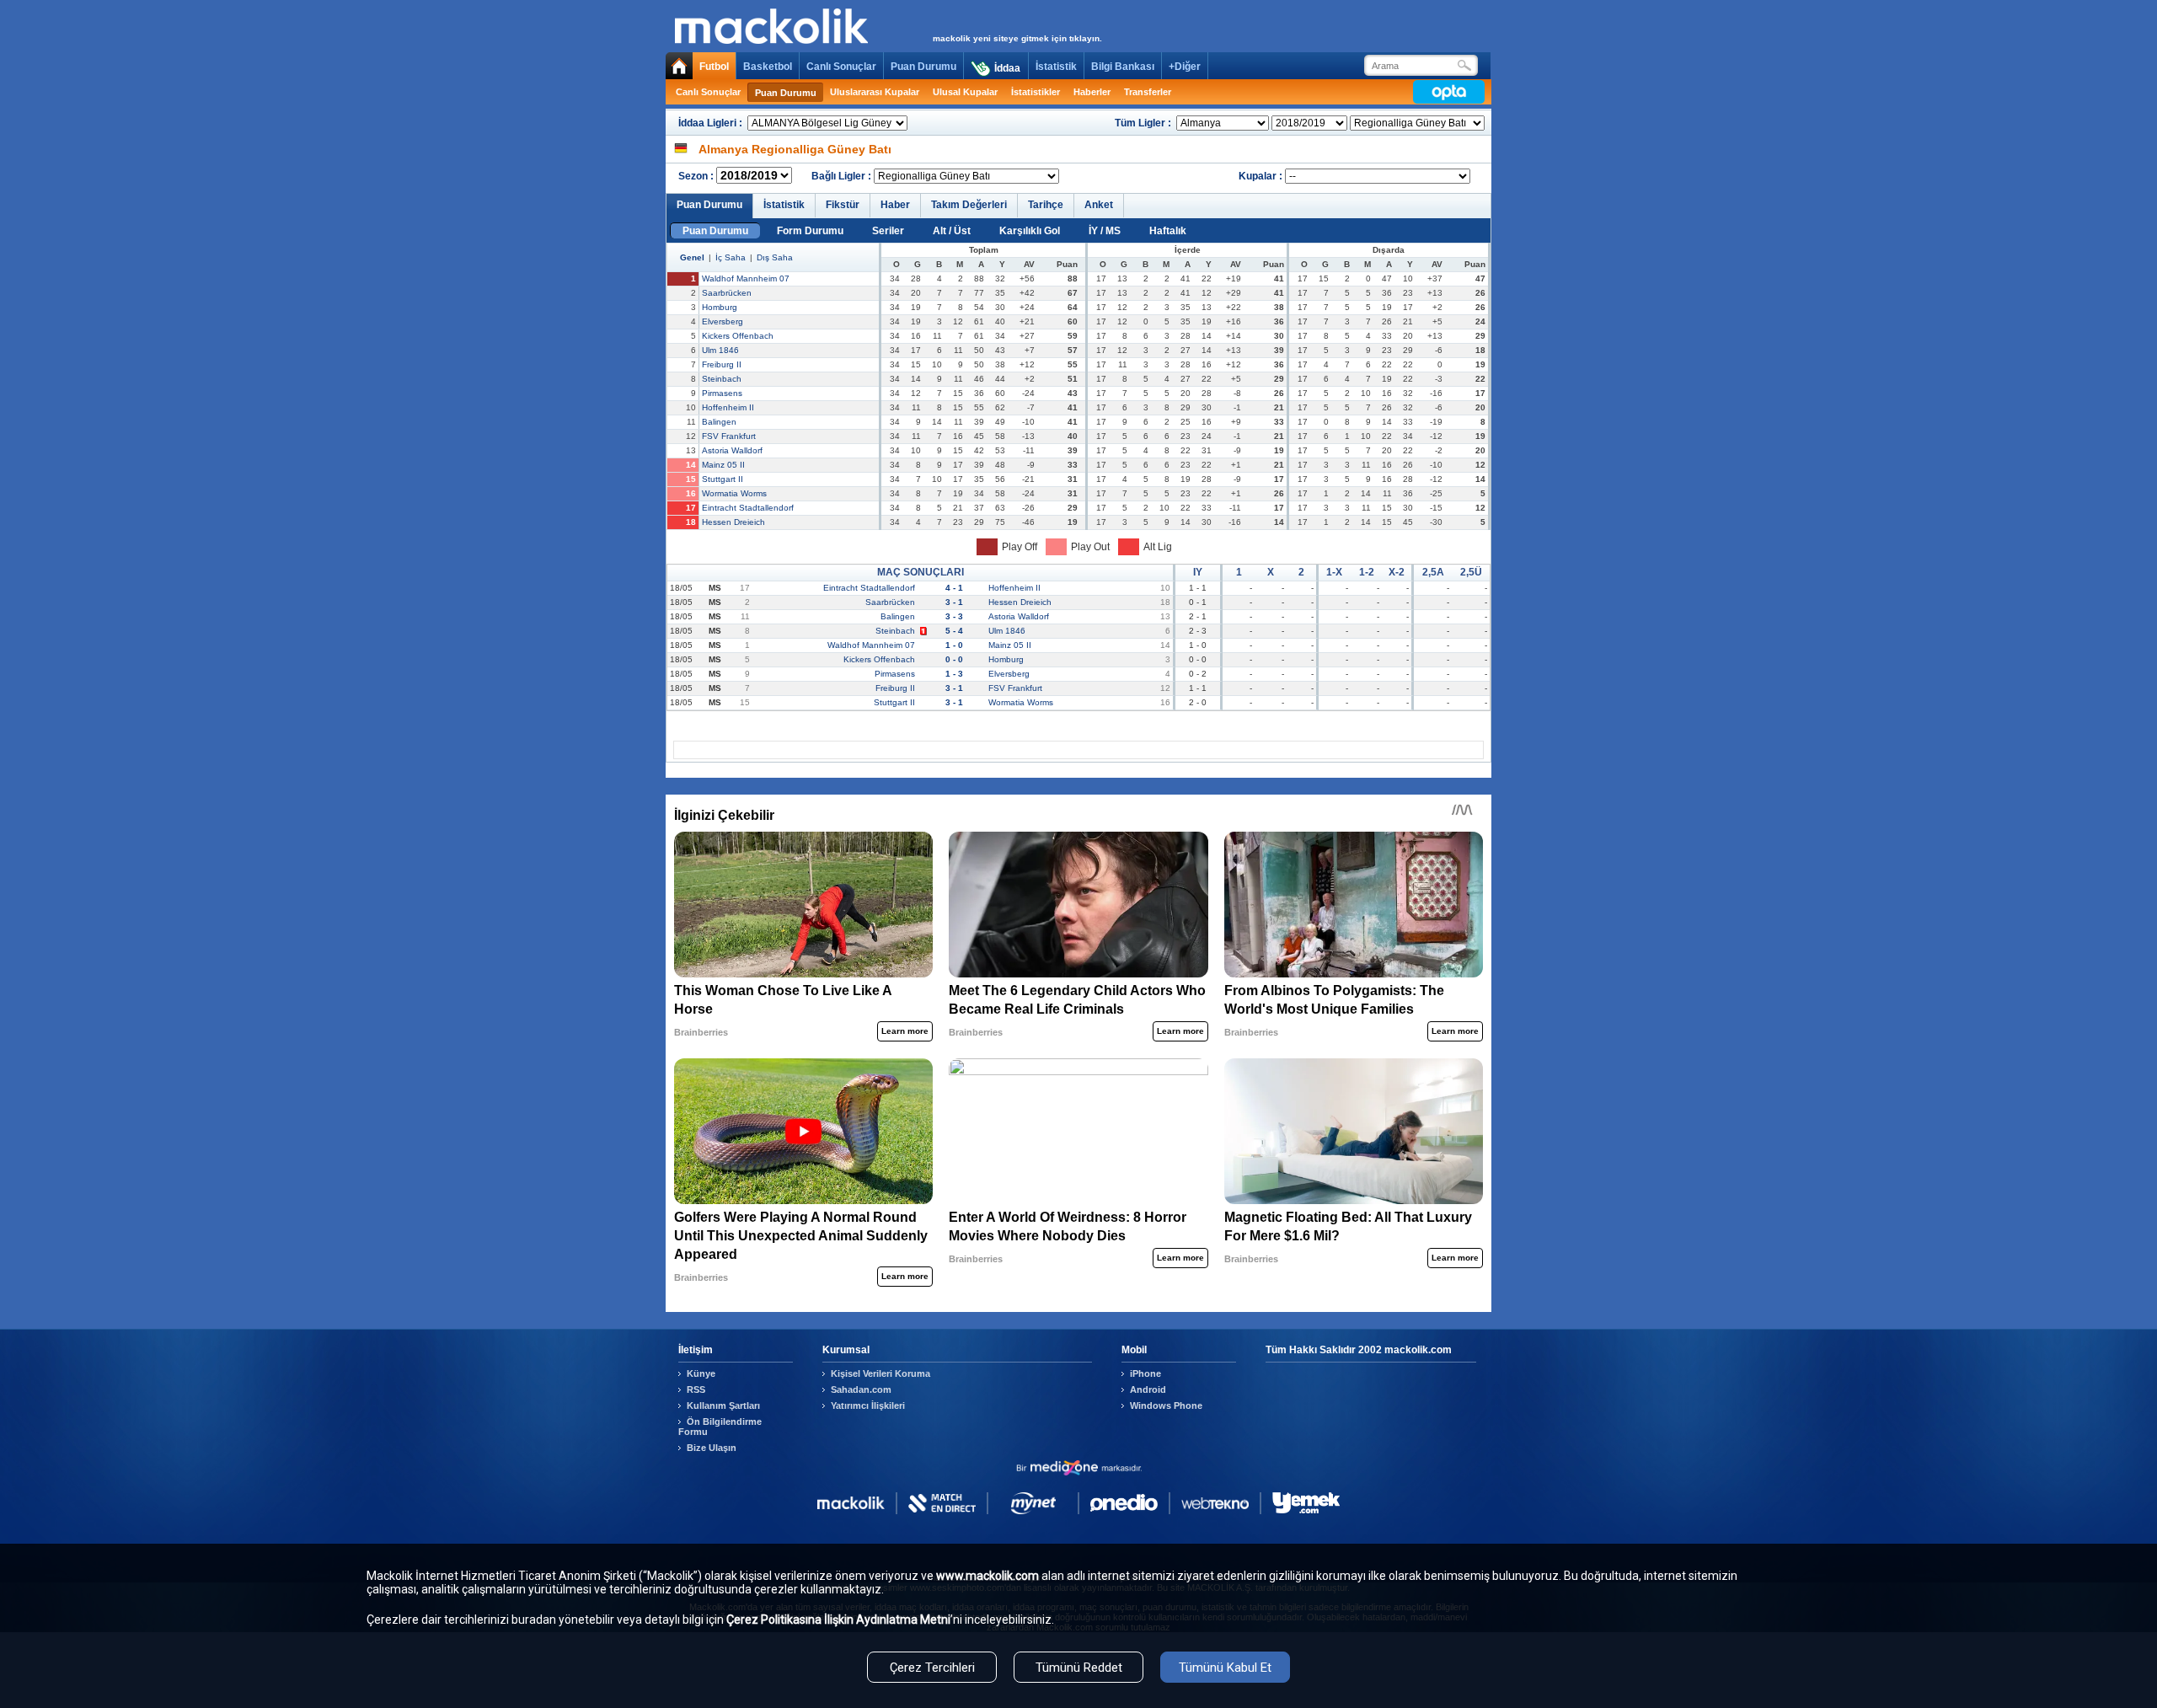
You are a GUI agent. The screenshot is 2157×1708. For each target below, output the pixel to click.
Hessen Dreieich (733, 522)
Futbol (714, 67)
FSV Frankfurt (729, 436)
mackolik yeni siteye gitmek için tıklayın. (1017, 38)
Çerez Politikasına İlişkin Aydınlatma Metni (838, 1620)
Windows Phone (1166, 1405)
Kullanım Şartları (723, 1405)
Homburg (720, 307)
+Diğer (1185, 67)
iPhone (1145, 1373)
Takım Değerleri (969, 205)
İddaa (1007, 68)
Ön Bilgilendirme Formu (720, 1427)
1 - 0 (954, 645)
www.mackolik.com (988, 1576)
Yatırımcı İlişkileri (868, 1405)
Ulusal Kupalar (965, 92)
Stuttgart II (723, 479)
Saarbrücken (727, 293)
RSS (696, 1389)
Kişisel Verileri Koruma (880, 1373)
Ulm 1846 (720, 350)
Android (1148, 1389)
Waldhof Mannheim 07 (746, 278)
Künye (701, 1373)
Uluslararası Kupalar (875, 92)
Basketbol (768, 67)
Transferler (1148, 92)
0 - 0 (954, 659)
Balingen (719, 422)
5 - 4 (954, 631)
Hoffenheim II (728, 407)
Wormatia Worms (734, 493)
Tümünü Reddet (1079, 1668)
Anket (1099, 205)
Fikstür (843, 205)
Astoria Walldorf (732, 450)
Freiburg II (722, 364)
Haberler (1092, 92)
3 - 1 (954, 602)
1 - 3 (954, 674)
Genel (692, 257)
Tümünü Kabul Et (1225, 1668)
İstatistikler (1036, 92)
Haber (895, 205)
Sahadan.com (861, 1389)
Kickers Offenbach (738, 336)
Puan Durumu (923, 67)
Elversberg (723, 321)
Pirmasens (722, 393)
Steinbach (722, 379)
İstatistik (1056, 67)
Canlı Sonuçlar (841, 67)
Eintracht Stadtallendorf (748, 508)
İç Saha (731, 257)
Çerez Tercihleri (932, 1668)
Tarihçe (1046, 205)
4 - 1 (954, 588)
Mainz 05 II (723, 465)
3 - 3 (954, 616)
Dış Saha (775, 257)
